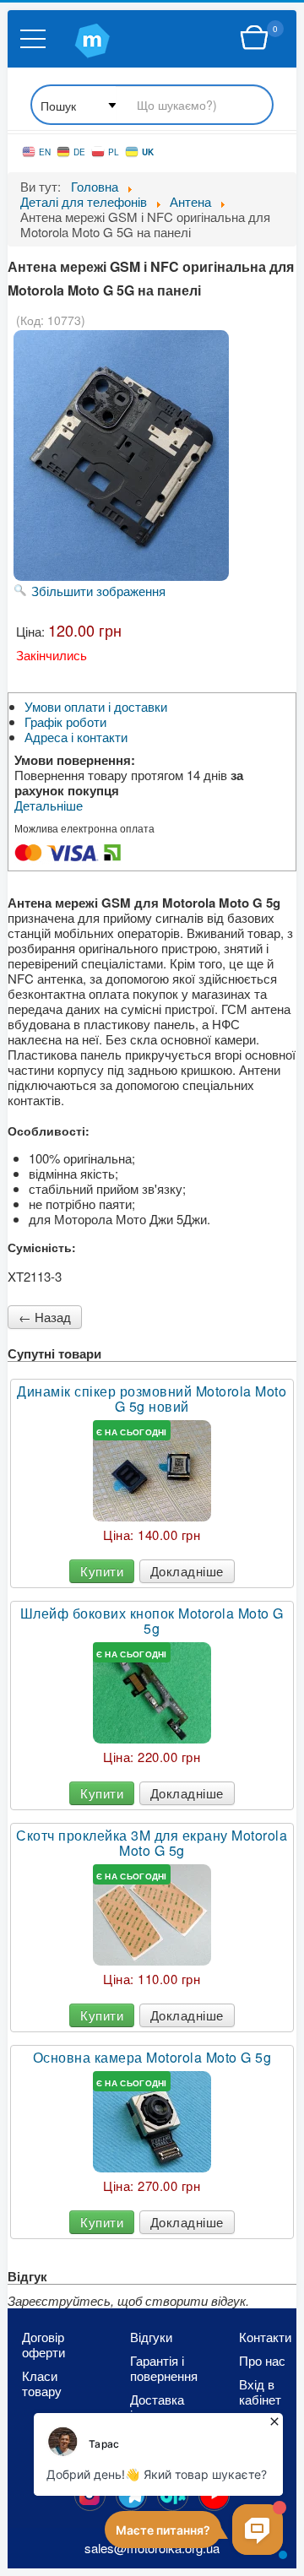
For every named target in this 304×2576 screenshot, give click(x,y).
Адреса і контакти (76, 737)
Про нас (262, 2361)
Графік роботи (65, 722)
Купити (102, 1571)
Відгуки (151, 2337)
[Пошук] (152, 106)
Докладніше (187, 1571)
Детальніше (49, 805)
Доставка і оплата (157, 2407)
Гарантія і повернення (159, 2368)
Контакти (265, 2337)
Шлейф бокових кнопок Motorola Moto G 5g (152, 1621)
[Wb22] (254, 38)
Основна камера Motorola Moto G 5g (152, 2058)
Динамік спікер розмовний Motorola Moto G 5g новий (152, 1399)
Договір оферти (43, 2345)
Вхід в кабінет (260, 2392)
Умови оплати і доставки (96, 707)
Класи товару (42, 2383)
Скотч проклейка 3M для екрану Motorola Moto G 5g (152, 1843)
